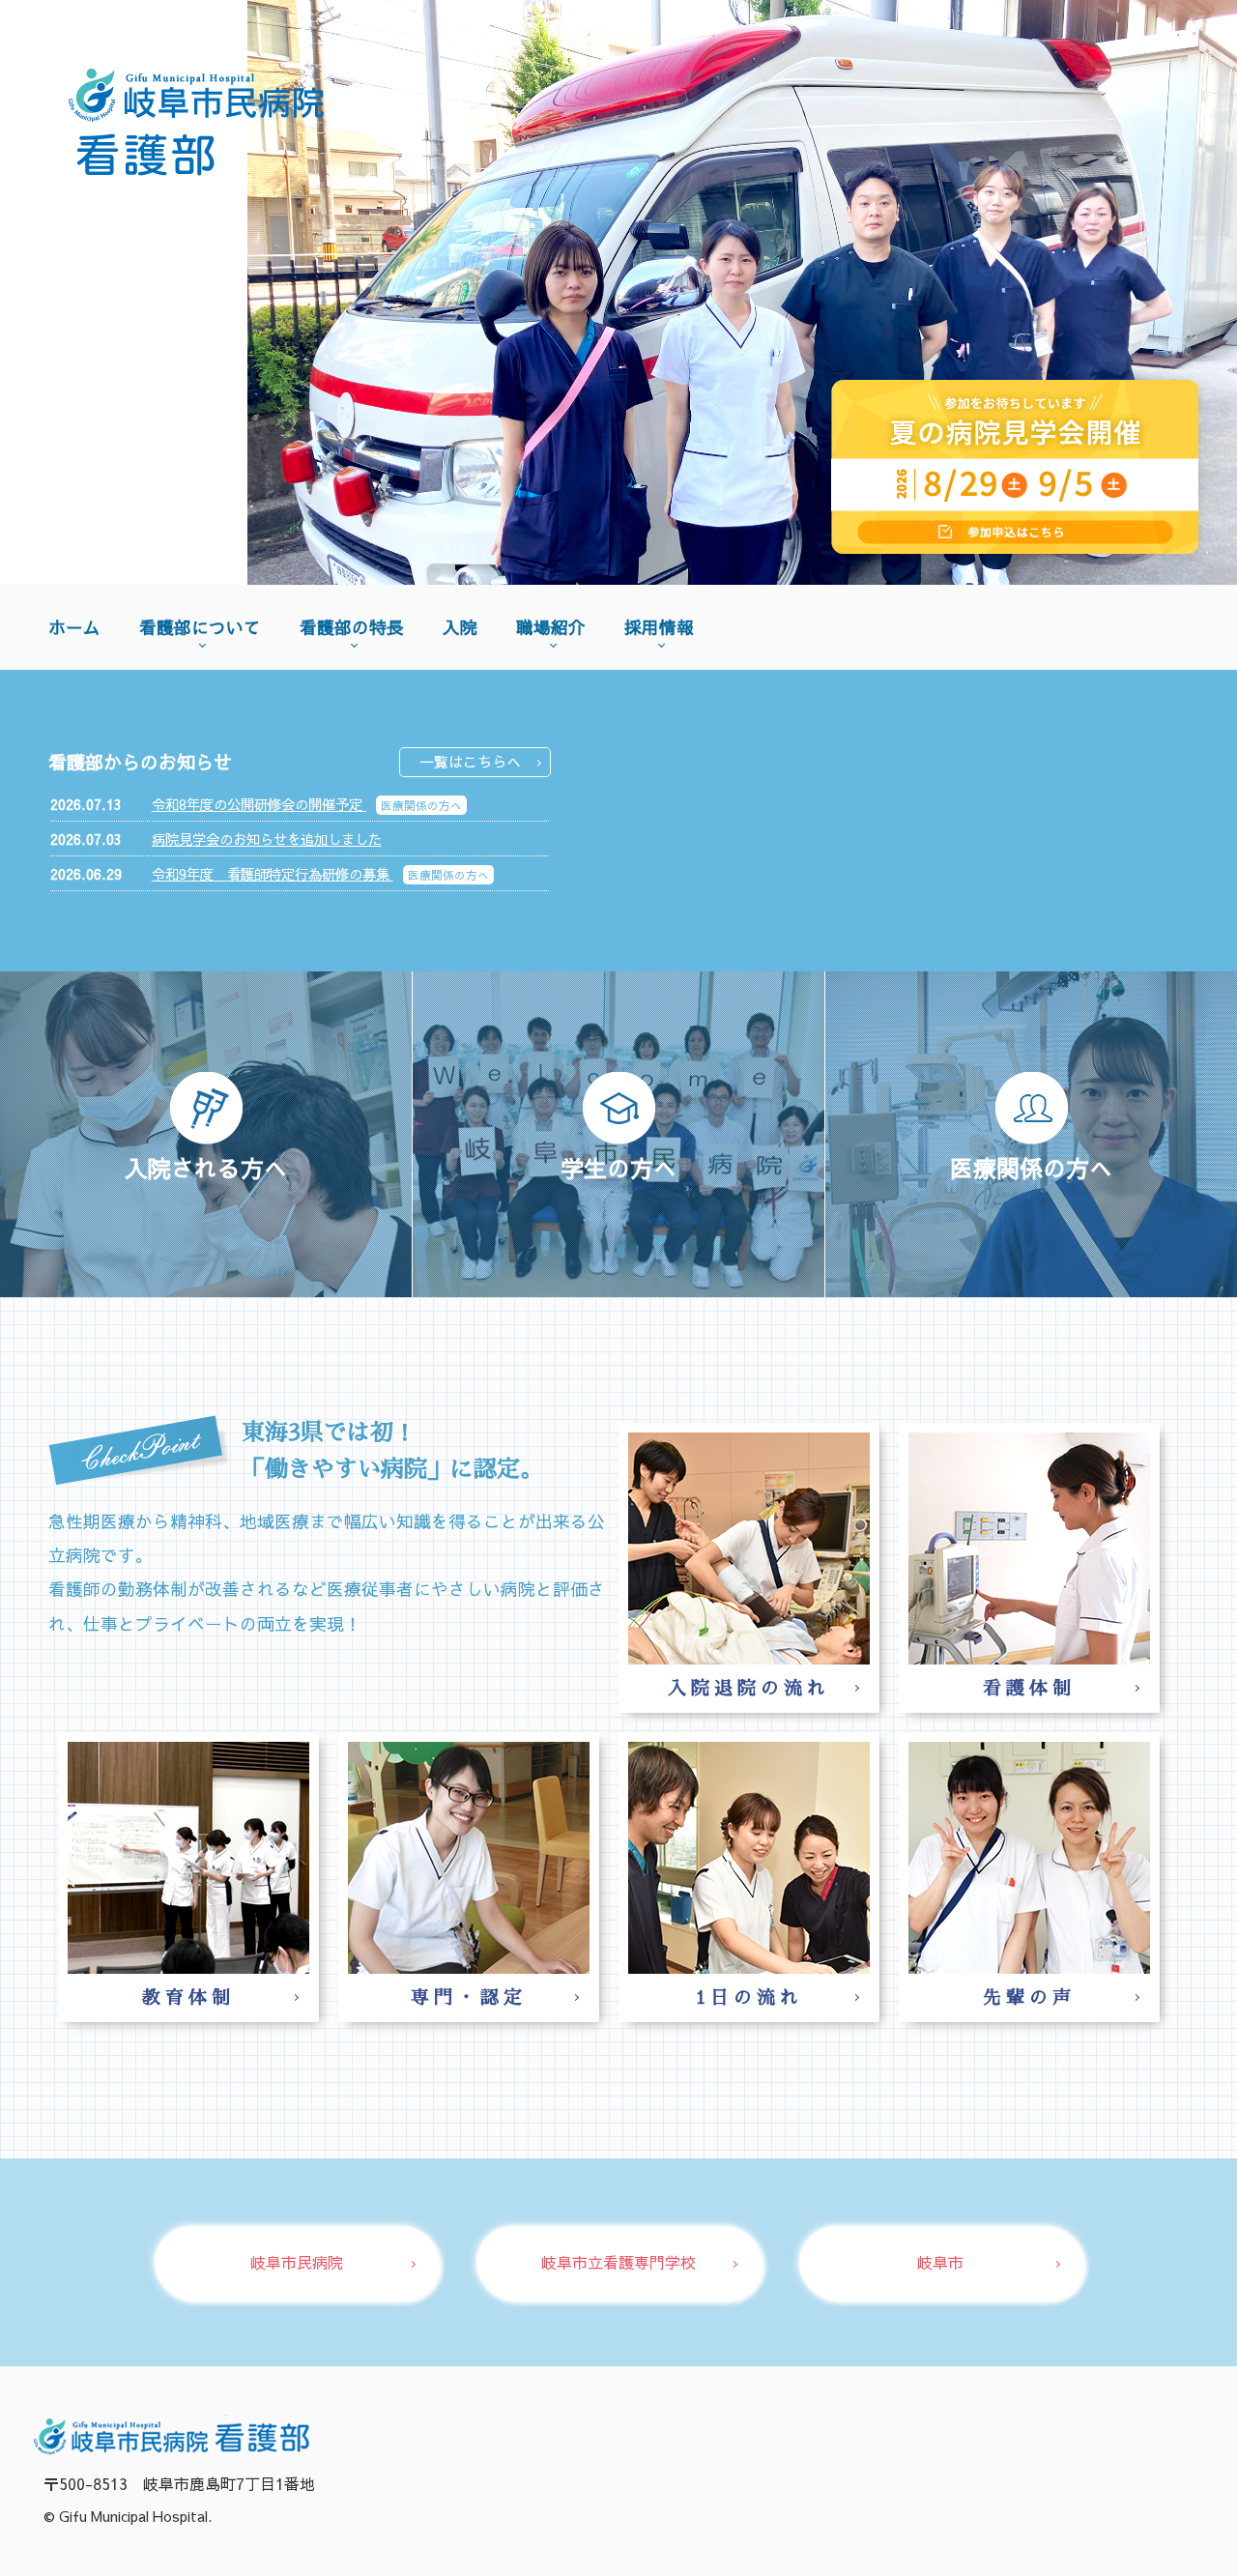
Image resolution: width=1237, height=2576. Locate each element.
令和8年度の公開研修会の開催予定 (307, 804)
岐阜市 (940, 2262)
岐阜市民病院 (297, 2262)
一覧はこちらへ (470, 761)
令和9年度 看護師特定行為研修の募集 (320, 874)
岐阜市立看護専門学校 (618, 2262)
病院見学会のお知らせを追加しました (267, 839)
